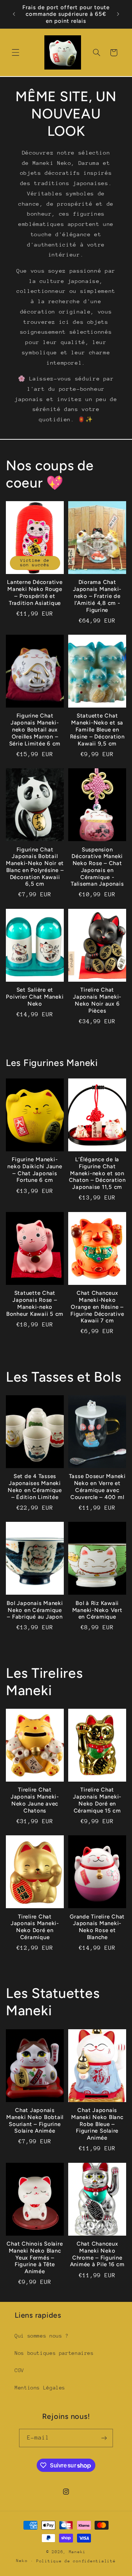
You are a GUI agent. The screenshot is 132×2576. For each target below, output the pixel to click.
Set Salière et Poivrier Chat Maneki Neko (35, 997)
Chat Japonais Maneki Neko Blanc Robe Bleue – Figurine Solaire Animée (97, 2124)
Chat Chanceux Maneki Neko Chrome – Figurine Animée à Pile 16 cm (97, 2254)
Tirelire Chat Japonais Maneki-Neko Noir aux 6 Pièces (97, 1000)
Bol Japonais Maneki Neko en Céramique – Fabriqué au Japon (35, 1610)
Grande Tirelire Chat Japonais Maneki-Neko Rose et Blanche (97, 1927)
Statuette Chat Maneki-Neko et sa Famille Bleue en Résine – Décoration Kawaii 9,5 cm (97, 729)
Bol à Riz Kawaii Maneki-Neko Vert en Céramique (97, 1610)
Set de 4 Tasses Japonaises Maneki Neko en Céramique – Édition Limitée (35, 1487)
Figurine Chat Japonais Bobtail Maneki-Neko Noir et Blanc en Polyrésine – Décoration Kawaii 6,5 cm (35, 867)
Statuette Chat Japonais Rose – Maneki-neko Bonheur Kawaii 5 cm (35, 1303)
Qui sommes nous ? (42, 2336)
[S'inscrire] (104, 2438)
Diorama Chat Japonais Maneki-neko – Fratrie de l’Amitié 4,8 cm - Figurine (97, 596)
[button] (15, 53)
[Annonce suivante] (118, 14)
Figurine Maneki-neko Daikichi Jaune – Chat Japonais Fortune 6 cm (35, 1170)
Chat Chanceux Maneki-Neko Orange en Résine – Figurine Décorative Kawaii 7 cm (97, 1307)
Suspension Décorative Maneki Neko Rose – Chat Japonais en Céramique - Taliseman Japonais (97, 867)
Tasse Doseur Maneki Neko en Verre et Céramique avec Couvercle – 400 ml (97, 1487)
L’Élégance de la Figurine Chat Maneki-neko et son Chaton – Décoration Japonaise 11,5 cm (97, 1173)
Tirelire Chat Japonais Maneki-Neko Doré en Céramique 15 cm (97, 1800)
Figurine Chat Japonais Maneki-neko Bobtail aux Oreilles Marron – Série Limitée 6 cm (35, 729)
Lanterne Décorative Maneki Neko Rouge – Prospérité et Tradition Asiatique (35, 592)
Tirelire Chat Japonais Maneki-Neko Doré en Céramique (35, 1927)
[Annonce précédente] (14, 14)
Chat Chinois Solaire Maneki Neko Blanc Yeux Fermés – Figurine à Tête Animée (35, 2258)
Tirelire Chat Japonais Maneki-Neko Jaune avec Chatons (35, 1800)
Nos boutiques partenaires (54, 2353)
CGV (19, 2370)
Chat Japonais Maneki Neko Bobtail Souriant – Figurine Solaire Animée (35, 2120)
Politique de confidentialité (76, 2561)
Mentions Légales (40, 2388)
